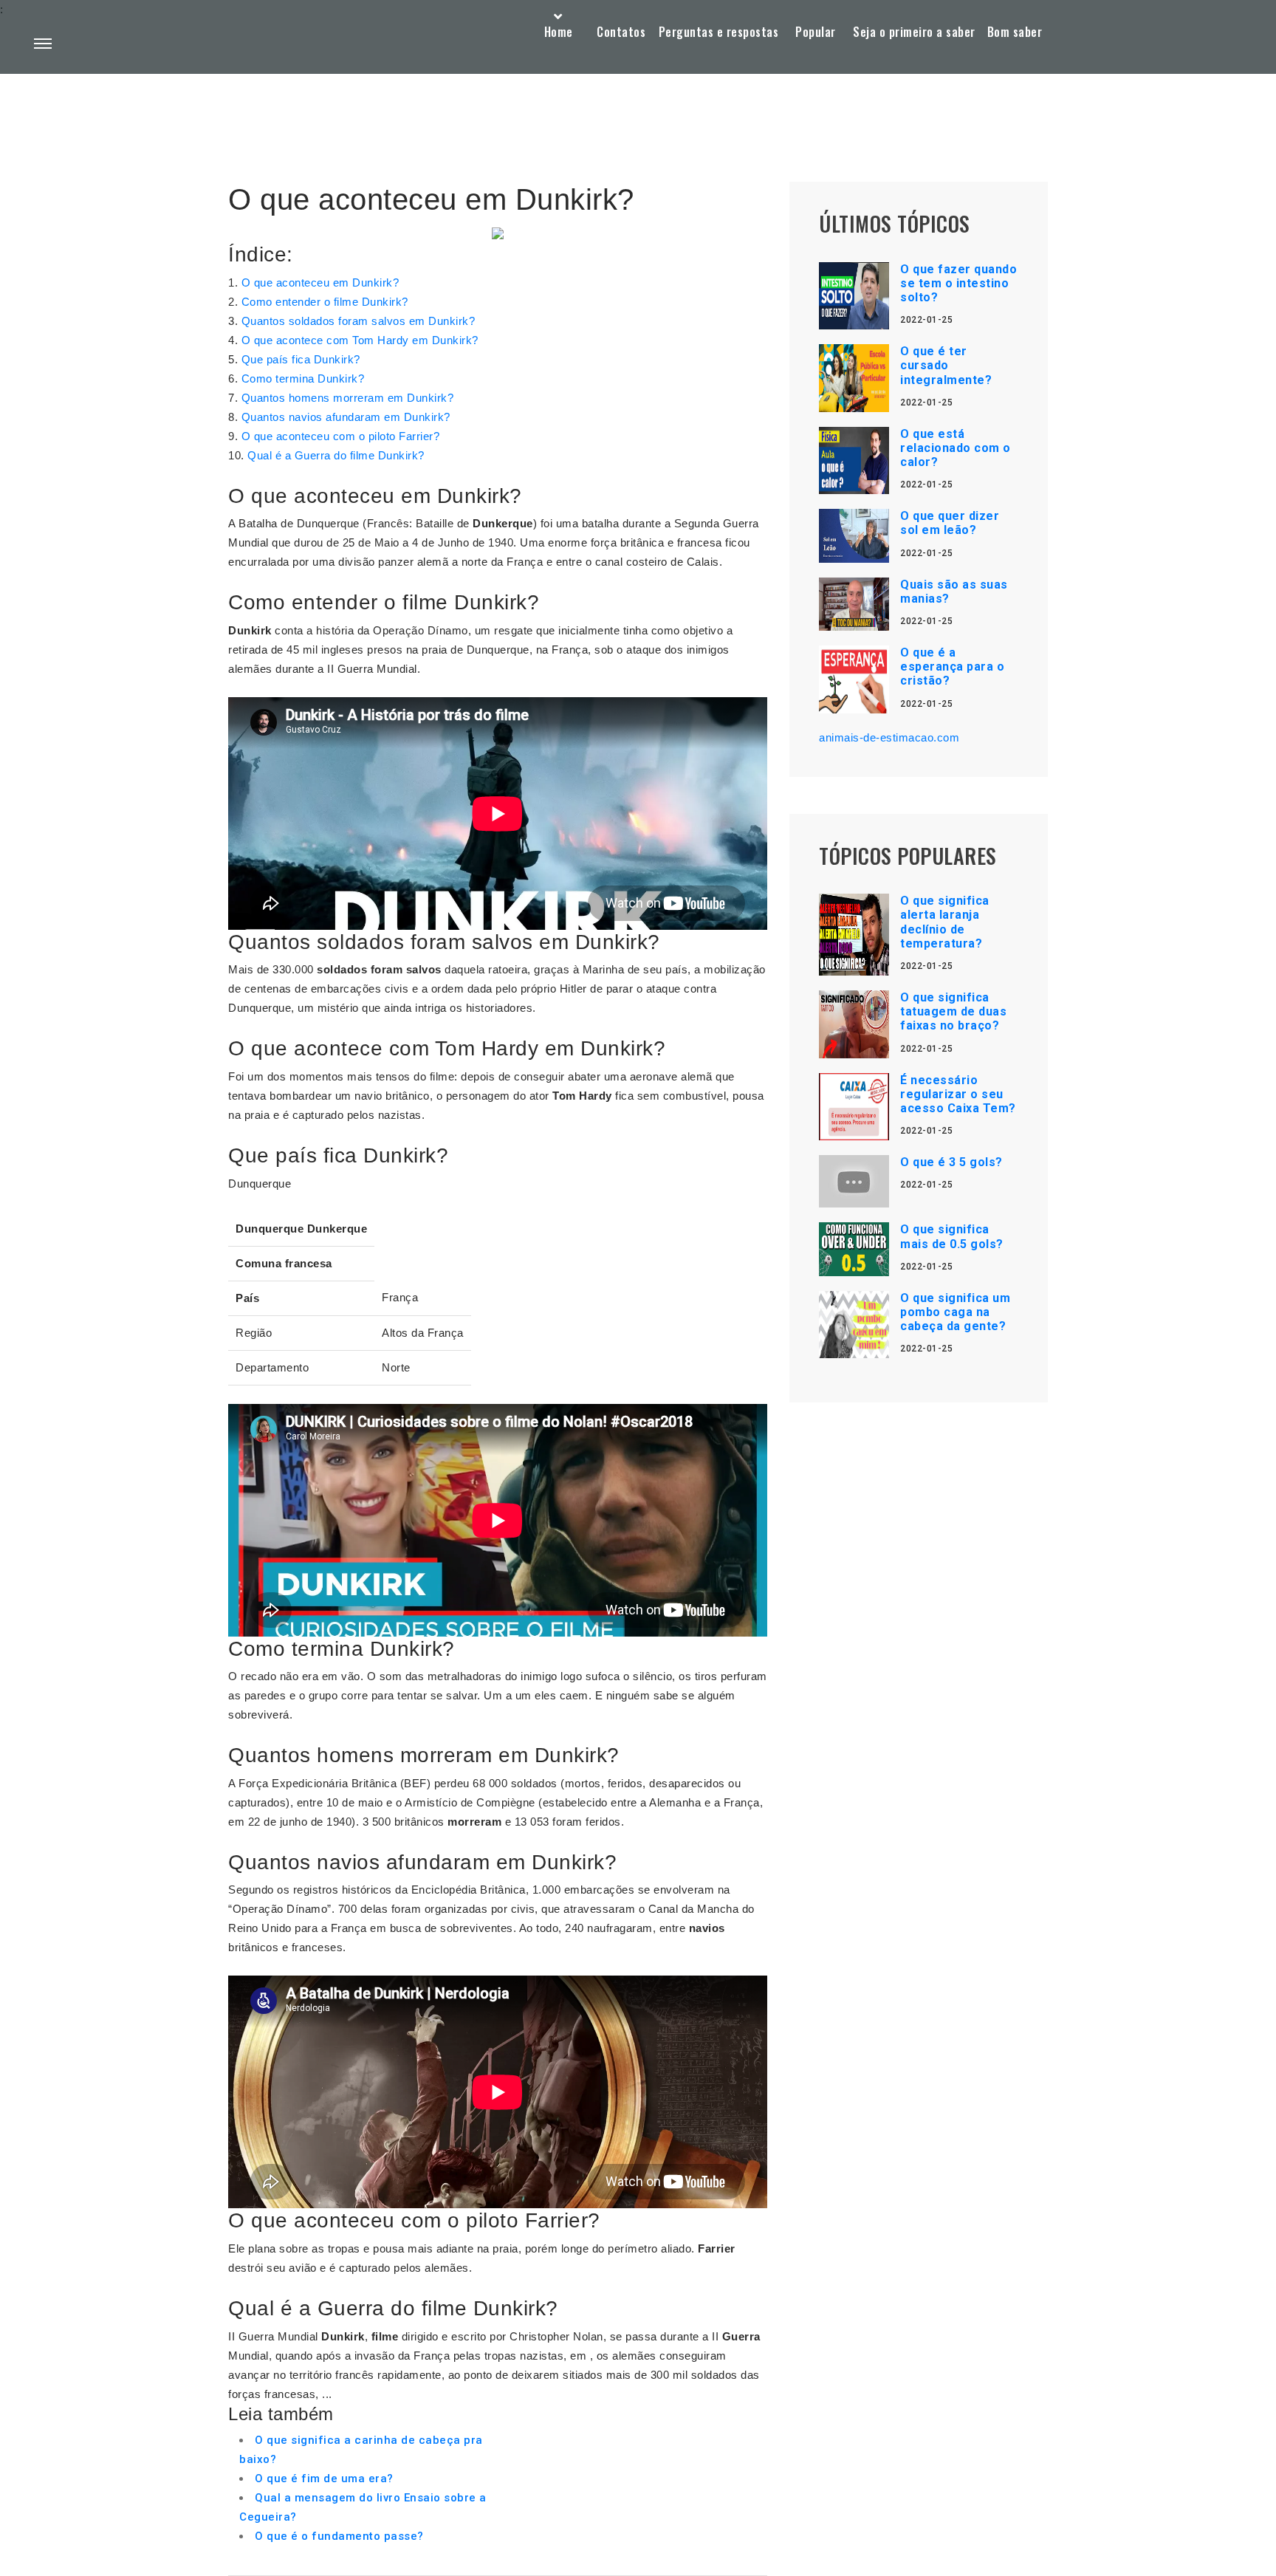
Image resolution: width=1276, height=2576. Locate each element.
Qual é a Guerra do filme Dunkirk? (336, 455)
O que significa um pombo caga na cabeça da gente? (955, 1312)
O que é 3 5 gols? (951, 1162)
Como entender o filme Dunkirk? (325, 302)
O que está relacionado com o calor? (956, 448)
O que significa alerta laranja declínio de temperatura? (945, 922)
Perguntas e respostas (719, 32)
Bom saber (1015, 32)
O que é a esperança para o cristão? (952, 667)
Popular (816, 32)
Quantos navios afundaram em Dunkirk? (346, 417)
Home (559, 32)
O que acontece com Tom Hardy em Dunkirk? (360, 340)
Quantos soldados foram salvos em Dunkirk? (359, 321)
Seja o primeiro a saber (914, 32)
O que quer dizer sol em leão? (950, 523)
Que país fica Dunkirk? (301, 359)
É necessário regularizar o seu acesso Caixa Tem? (958, 1094)
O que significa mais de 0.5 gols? (952, 1236)
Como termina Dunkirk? (303, 378)
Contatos (621, 32)
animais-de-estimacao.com (889, 737)
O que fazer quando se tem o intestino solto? (958, 283)
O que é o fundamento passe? (339, 2536)
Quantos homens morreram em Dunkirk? (348, 398)
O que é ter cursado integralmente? (946, 365)
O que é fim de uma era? (324, 2479)
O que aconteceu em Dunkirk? (320, 282)
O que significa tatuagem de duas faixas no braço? (953, 1011)
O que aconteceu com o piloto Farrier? (341, 436)
